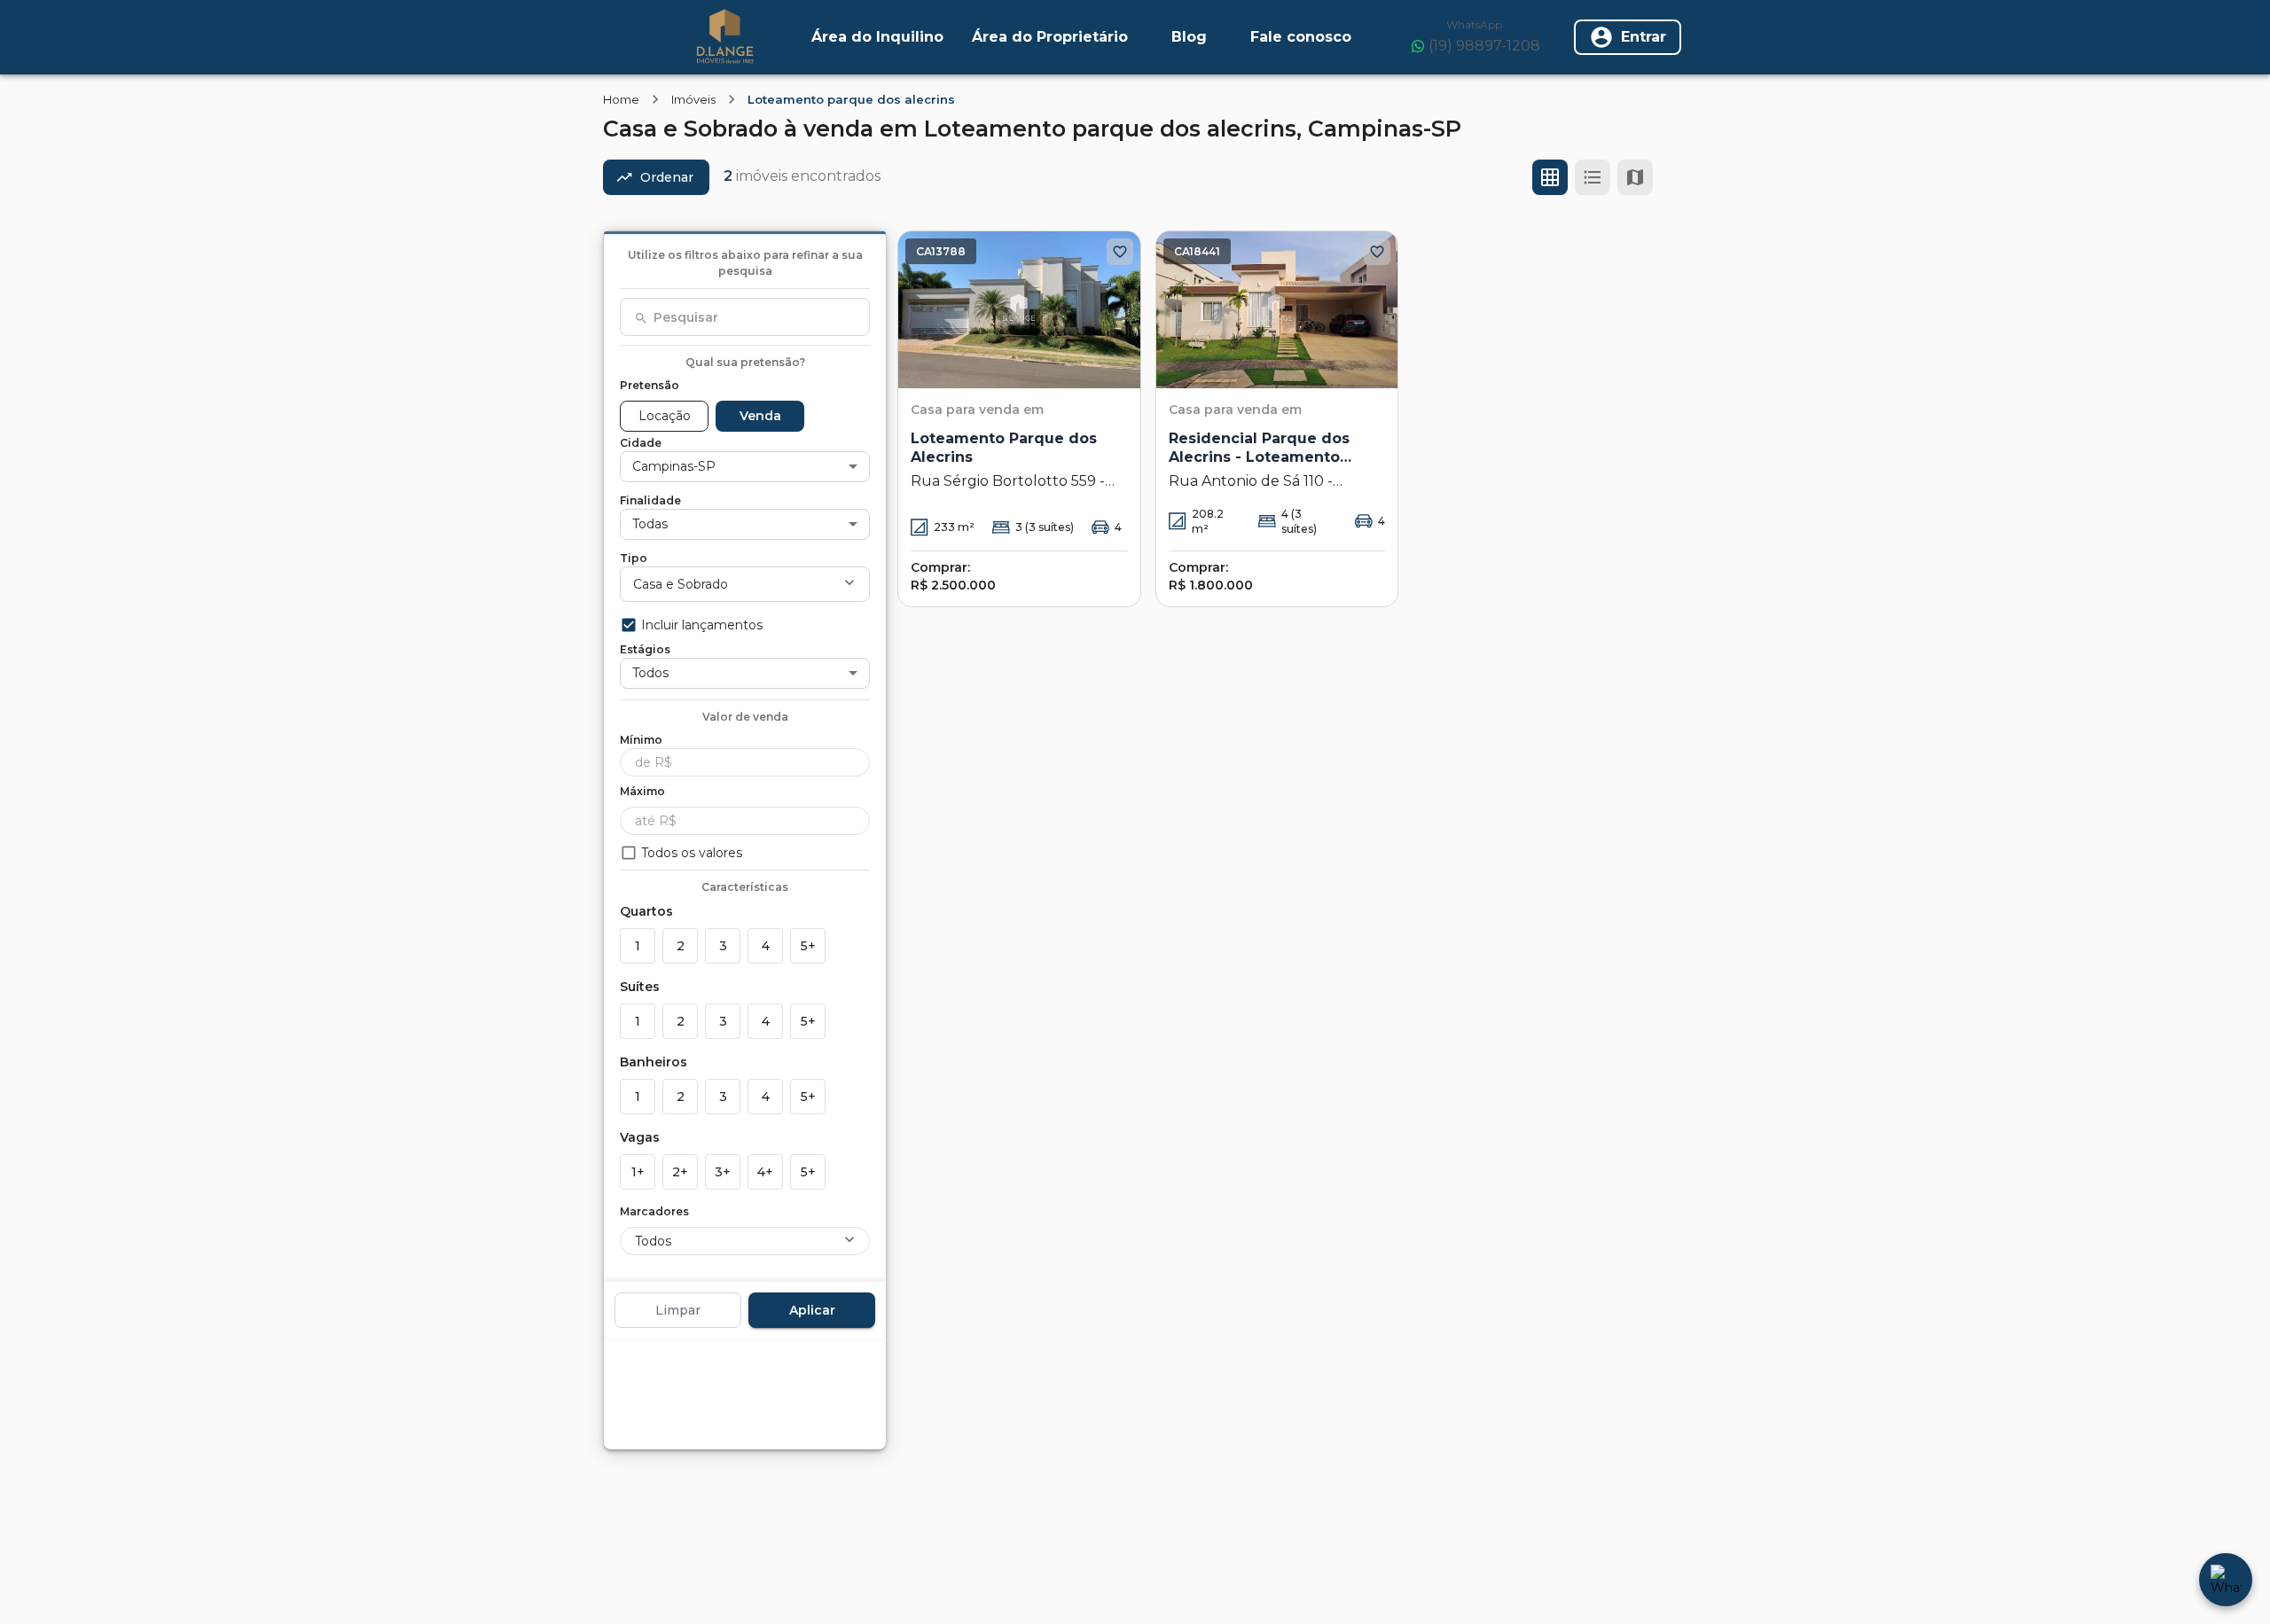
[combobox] (745, 317)
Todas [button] (650, 524)
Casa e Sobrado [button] (681, 584)
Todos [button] (650, 673)
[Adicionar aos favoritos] (1120, 252)
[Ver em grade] (1550, 177)
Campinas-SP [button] (674, 466)
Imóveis (693, 99)
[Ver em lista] (1593, 177)
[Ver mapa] (1635, 177)
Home (621, 99)
